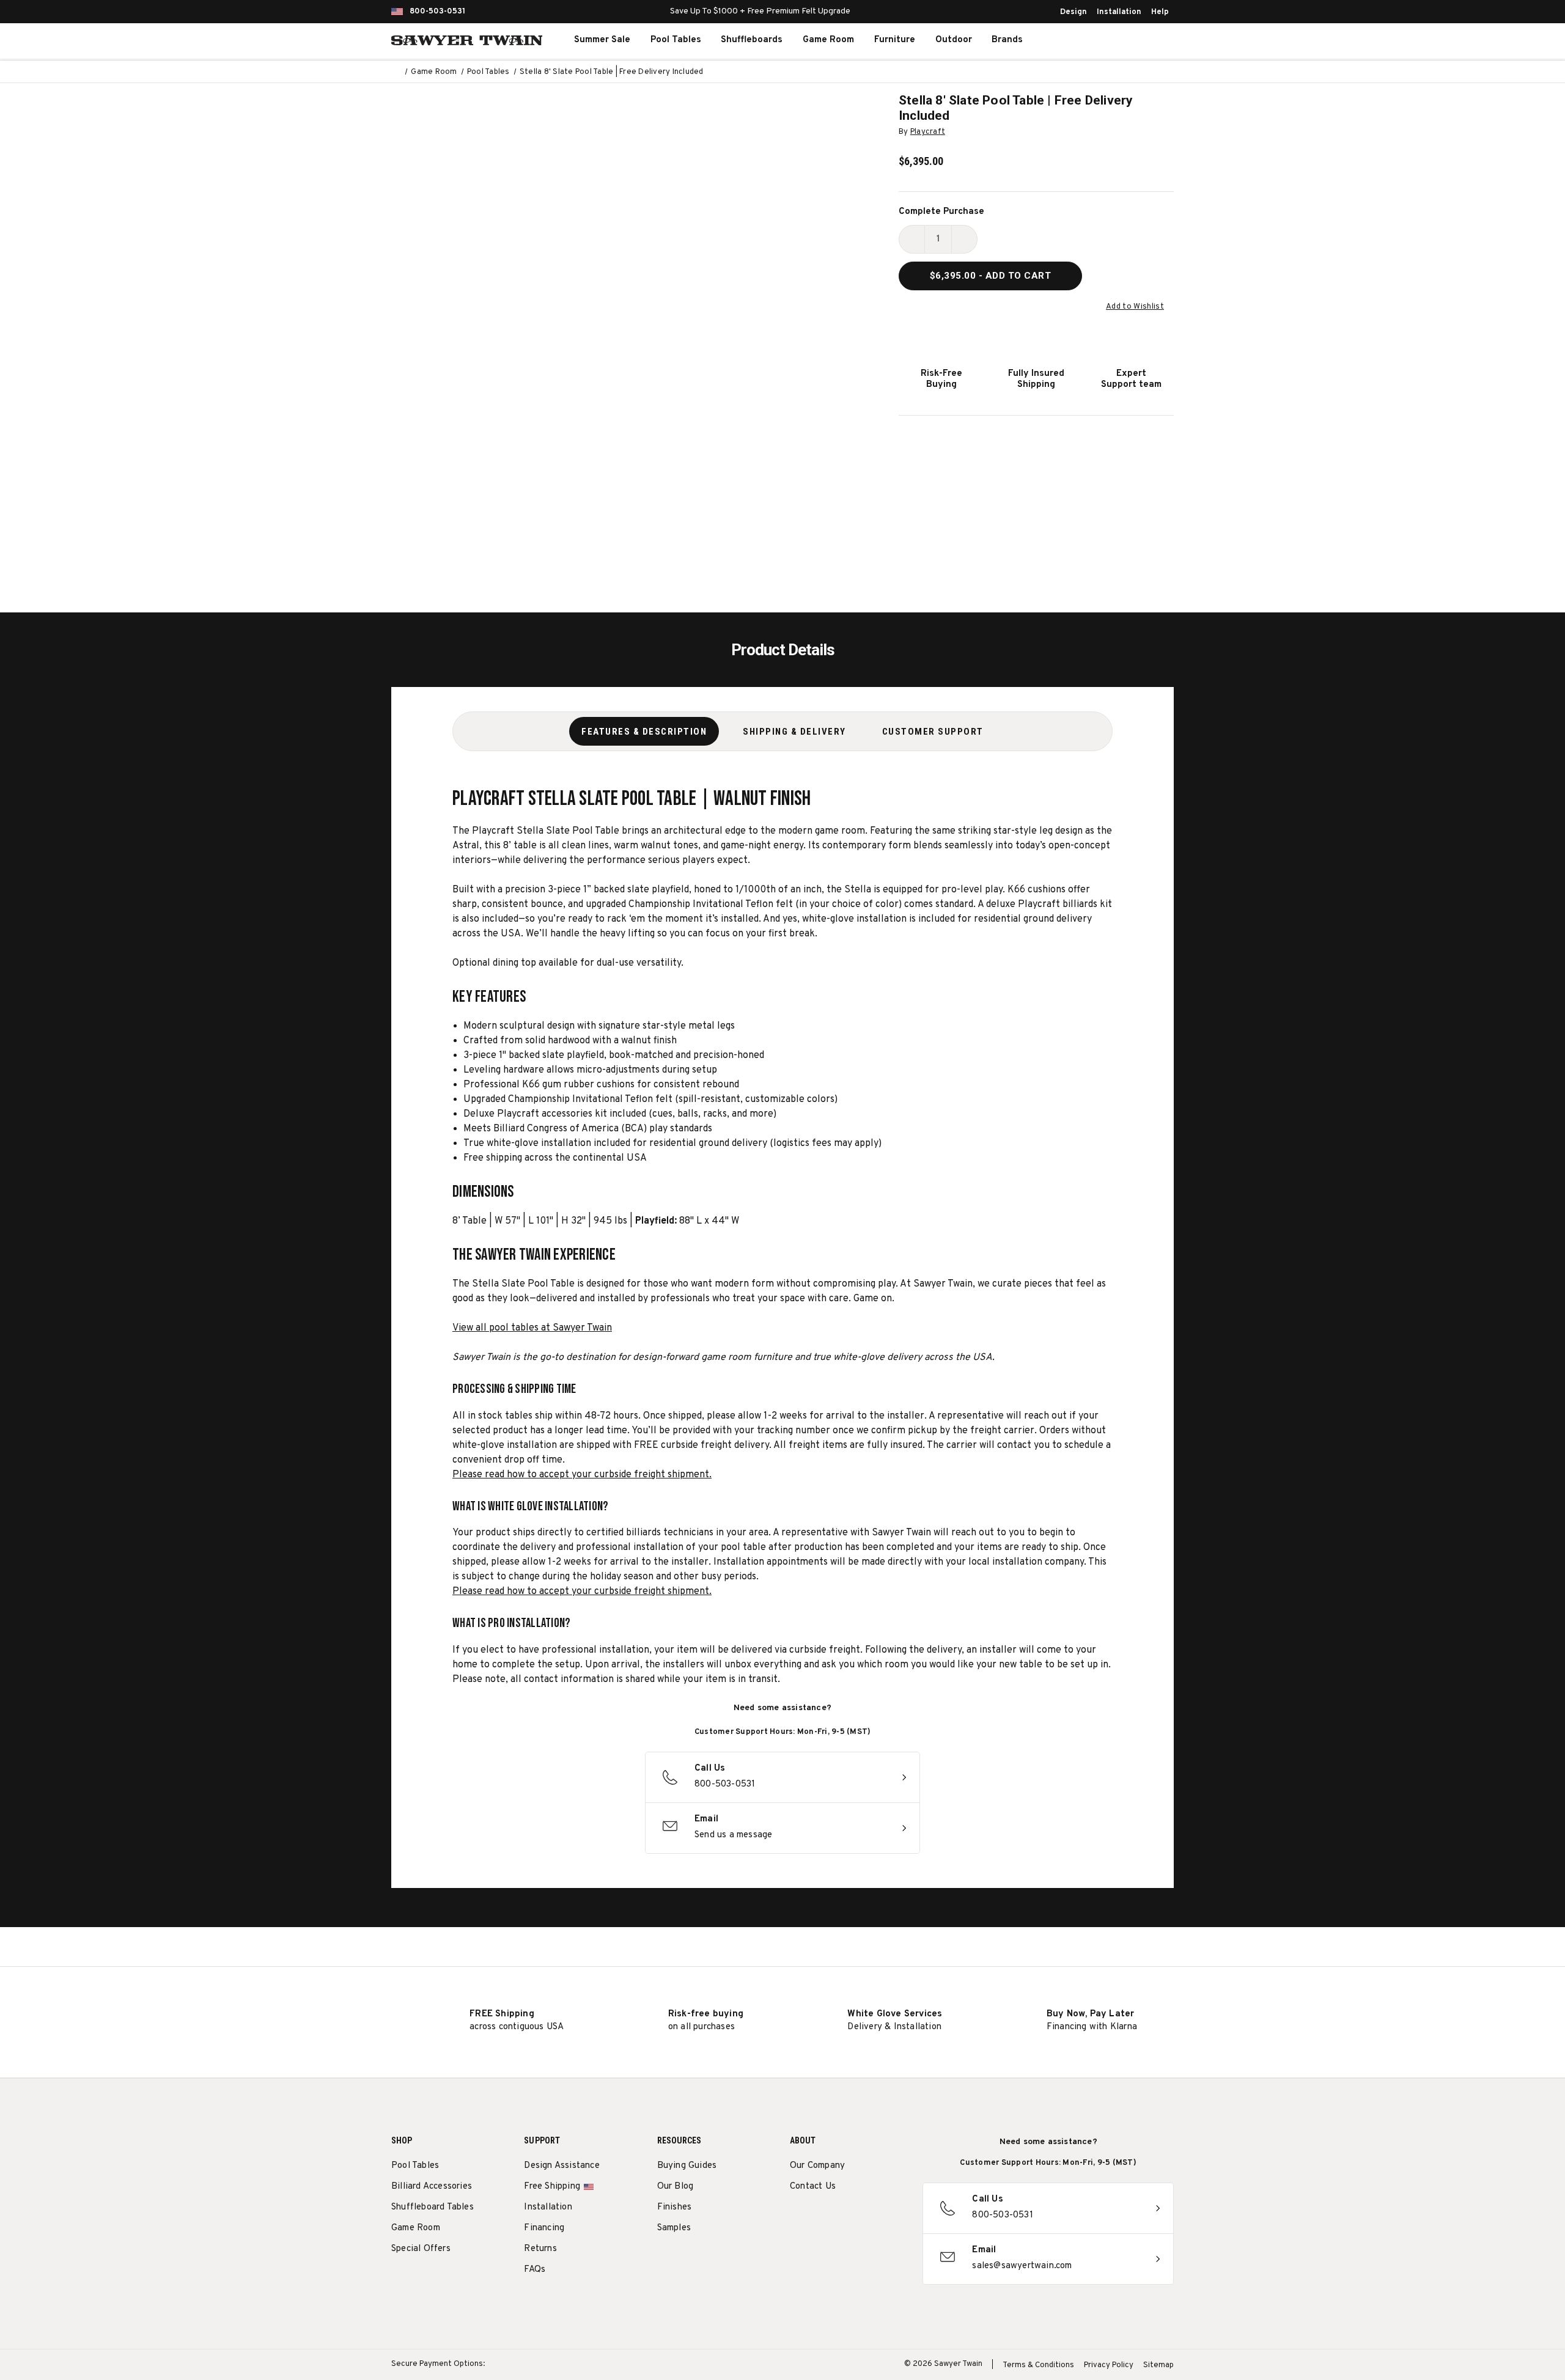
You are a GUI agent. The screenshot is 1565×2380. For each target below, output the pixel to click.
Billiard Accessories (432, 2187)
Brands (1007, 40)
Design (1073, 12)
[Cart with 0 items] (1146, 40)
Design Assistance (562, 2166)
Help (1160, 12)
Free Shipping (552, 2187)
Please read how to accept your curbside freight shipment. (582, 1475)
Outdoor (954, 40)
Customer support (933, 732)
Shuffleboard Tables (433, 2207)
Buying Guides (687, 2166)
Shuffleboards (752, 40)
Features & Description (644, 732)
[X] (864, 2218)
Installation (1119, 12)
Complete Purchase (941, 212)
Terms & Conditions (1038, 2365)
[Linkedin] (887, 2218)
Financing (544, 2228)
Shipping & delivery (794, 732)
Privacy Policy (1109, 2365)
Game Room (828, 40)
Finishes (675, 2207)
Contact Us (813, 2187)
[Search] (1092, 40)
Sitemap (1158, 2365)
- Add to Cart (991, 276)
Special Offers (421, 2249)
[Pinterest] (841, 2218)
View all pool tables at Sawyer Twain (532, 1328)
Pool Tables (676, 40)
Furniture (895, 40)
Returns (540, 2249)
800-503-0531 (437, 12)
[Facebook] (819, 2218)
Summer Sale (602, 40)
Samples (674, 2228)
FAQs (535, 2270)
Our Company (817, 2166)
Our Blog (676, 2187)
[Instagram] (796, 2218)
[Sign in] (1119, 40)
